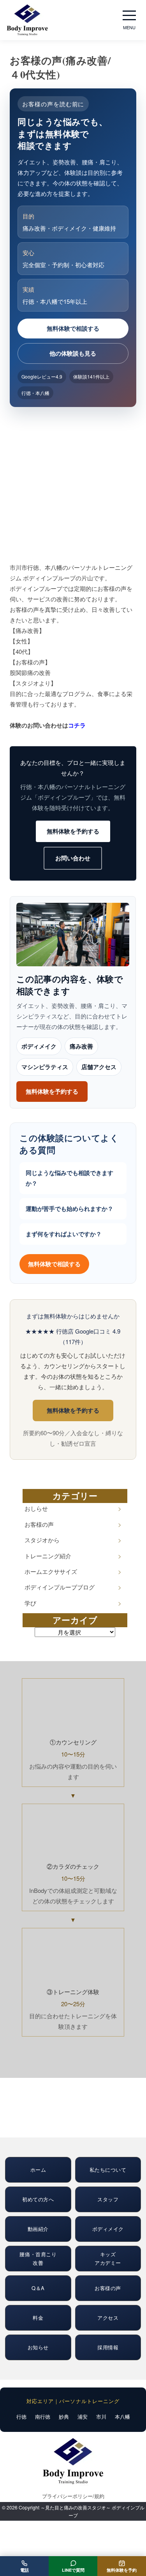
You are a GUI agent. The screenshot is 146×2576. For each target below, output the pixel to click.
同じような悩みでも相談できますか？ (69, 1178)
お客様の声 (39, 1524)
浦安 (83, 2417)
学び (30, 1603)
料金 (38, 2318)
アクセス (108, 2318)
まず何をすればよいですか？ (64, 1234)
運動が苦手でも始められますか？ (69, 1209)
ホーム (38, 2170)
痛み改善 (81, 1046)
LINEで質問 (73, 2570)
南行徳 (43, 2417)
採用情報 (108, 2347)
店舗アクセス (99, 1067)
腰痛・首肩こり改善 (38, 2258)
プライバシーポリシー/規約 (73, 2496)
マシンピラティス (45, 1067)
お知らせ (38, 2347)
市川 (101, 2417)
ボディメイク (39, 1046)
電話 (25, 2570)
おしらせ (36, 1508)
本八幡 (122, 2417)
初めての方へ (38, 2199)
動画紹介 (38, 2229)
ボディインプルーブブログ (60, 1587)
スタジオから (42, 1540)
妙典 (64, 2417)
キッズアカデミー (108, 2258)
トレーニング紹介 (48, 1556)
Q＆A (38, 2288)
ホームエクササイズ (51, 1571)
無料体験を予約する (73, 831)
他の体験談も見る (73, 353)
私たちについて (108, 2170)
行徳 (21, 2417)
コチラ (77, 725)
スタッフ (108, 2199)
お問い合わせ (73, 858)
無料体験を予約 (122, 2570)
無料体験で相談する (73, 328)
